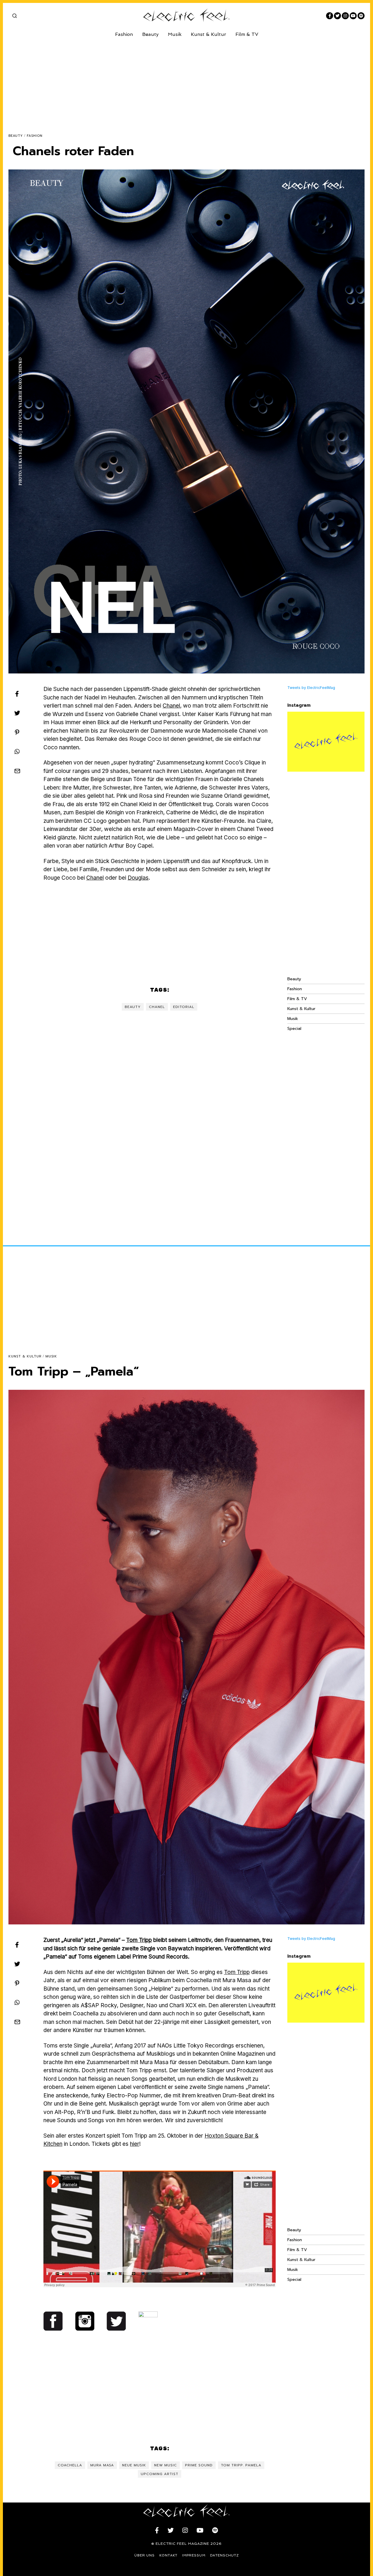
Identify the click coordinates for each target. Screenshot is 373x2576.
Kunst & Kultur (209, 34)
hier (135, 2144)
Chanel (171, 706)
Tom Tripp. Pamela (241, 2465)
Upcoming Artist (160, 2474)
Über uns (145, 2555)
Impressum (194, 2555)
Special (294, 1029)
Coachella (70, 2465)
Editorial (184, 1007)
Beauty (150, 34)
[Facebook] (330, 16)
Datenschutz (225, 2555)
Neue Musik (134, 2465)
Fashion (124, 34)
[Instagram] (345, 16)
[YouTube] (353, 16)
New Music (166, 2465)
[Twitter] (337, 16)
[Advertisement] (183, 81)
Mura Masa (102, 2465)
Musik (175, 34)
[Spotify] (361, 16)
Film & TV (247, 34)
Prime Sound (199, 2465)
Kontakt (168, 2555)
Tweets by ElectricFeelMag (311, 688)
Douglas (138, 878)
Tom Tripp (139, 1940)
